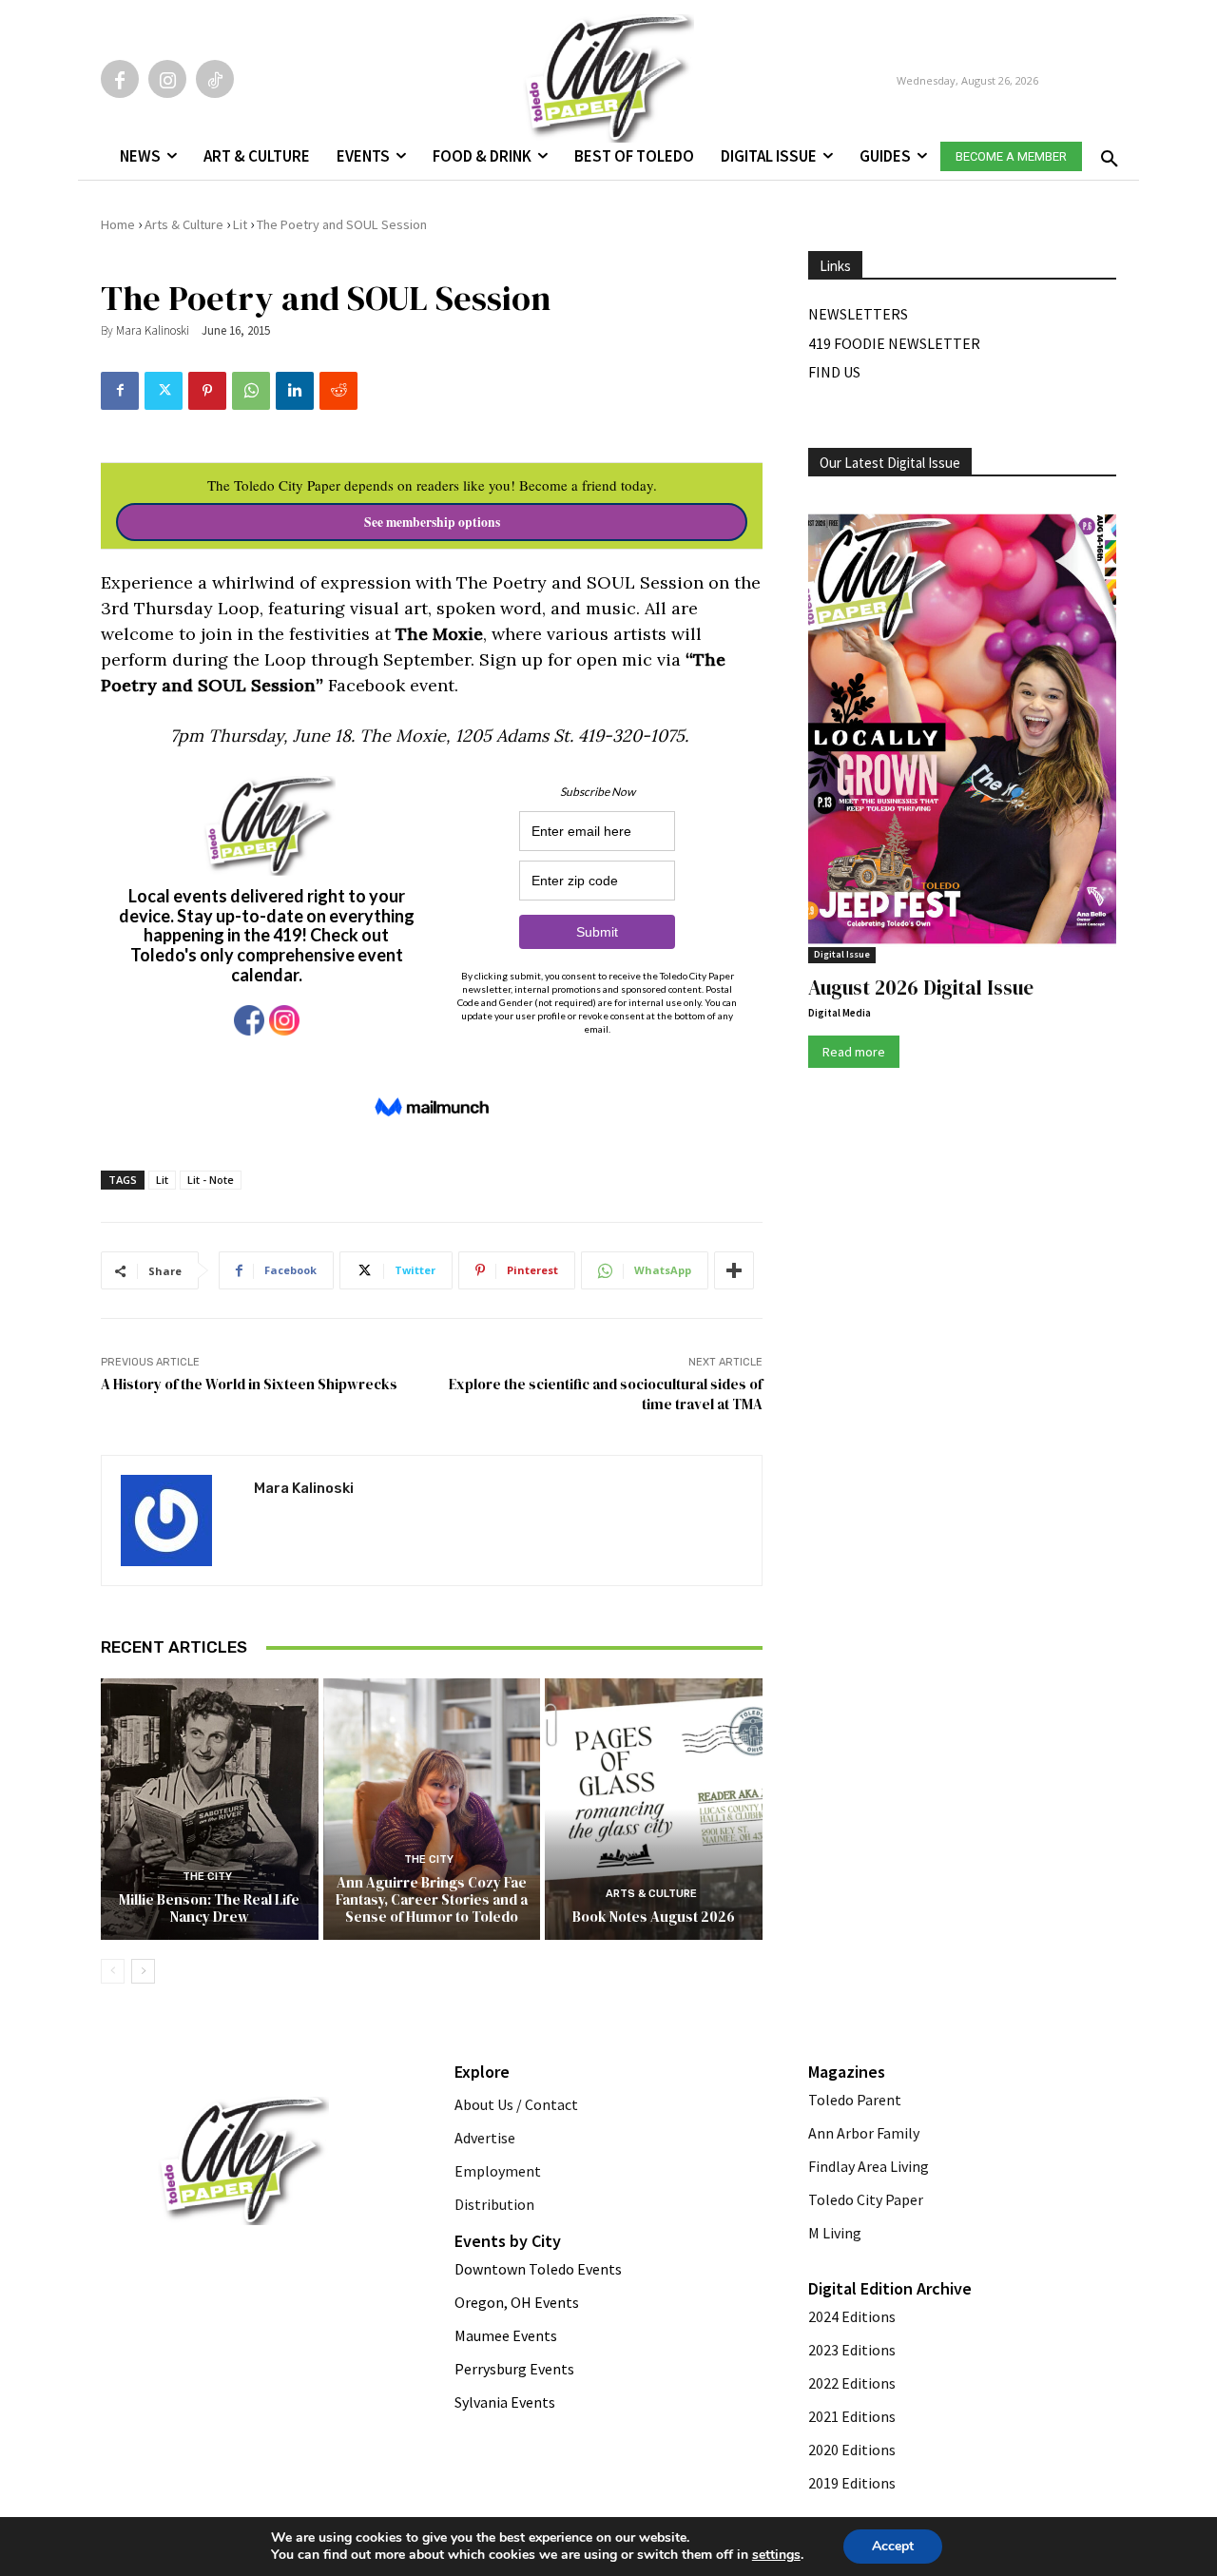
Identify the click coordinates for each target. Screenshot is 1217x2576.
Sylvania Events (505, 2402)
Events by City (508, 2241)
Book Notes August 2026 (654, 1917)
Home (118, 224)
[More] (734, 1270)
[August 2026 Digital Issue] (962, 732)
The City (207, 1877)
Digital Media (840, 1013)
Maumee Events (506, 2335)
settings (776, 2555)
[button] (1106, 153)
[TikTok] (215, 79)
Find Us (834, 372)
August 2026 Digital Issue (921, 988)
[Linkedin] (295, 391)
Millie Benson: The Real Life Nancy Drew (209, 1908)
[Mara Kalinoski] (178, 1520)
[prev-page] (113, 1971)
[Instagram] (167, 79)
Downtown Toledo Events (538, 2269)
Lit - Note (211, 1180)
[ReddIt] (338, 391)
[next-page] (143, 1971)
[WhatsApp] (251, 391)
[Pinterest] (207, 391)
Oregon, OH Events (517, 2302)
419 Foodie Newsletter (894, 343)
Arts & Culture (184, 224)
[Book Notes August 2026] (654, 1809)
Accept (893, 2546)
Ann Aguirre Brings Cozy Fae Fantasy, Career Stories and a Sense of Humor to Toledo (432, 1899)
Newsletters (858, 314)
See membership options (432, 522)
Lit (240, 224)
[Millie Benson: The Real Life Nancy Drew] (210, 1809)
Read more (854, 1052)
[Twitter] (164, 391)
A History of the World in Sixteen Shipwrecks (249, 1384)
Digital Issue (842, 954)
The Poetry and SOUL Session (342, 224)
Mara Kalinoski (153, 330)
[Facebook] (120, 79)
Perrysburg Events (514, 2369)
